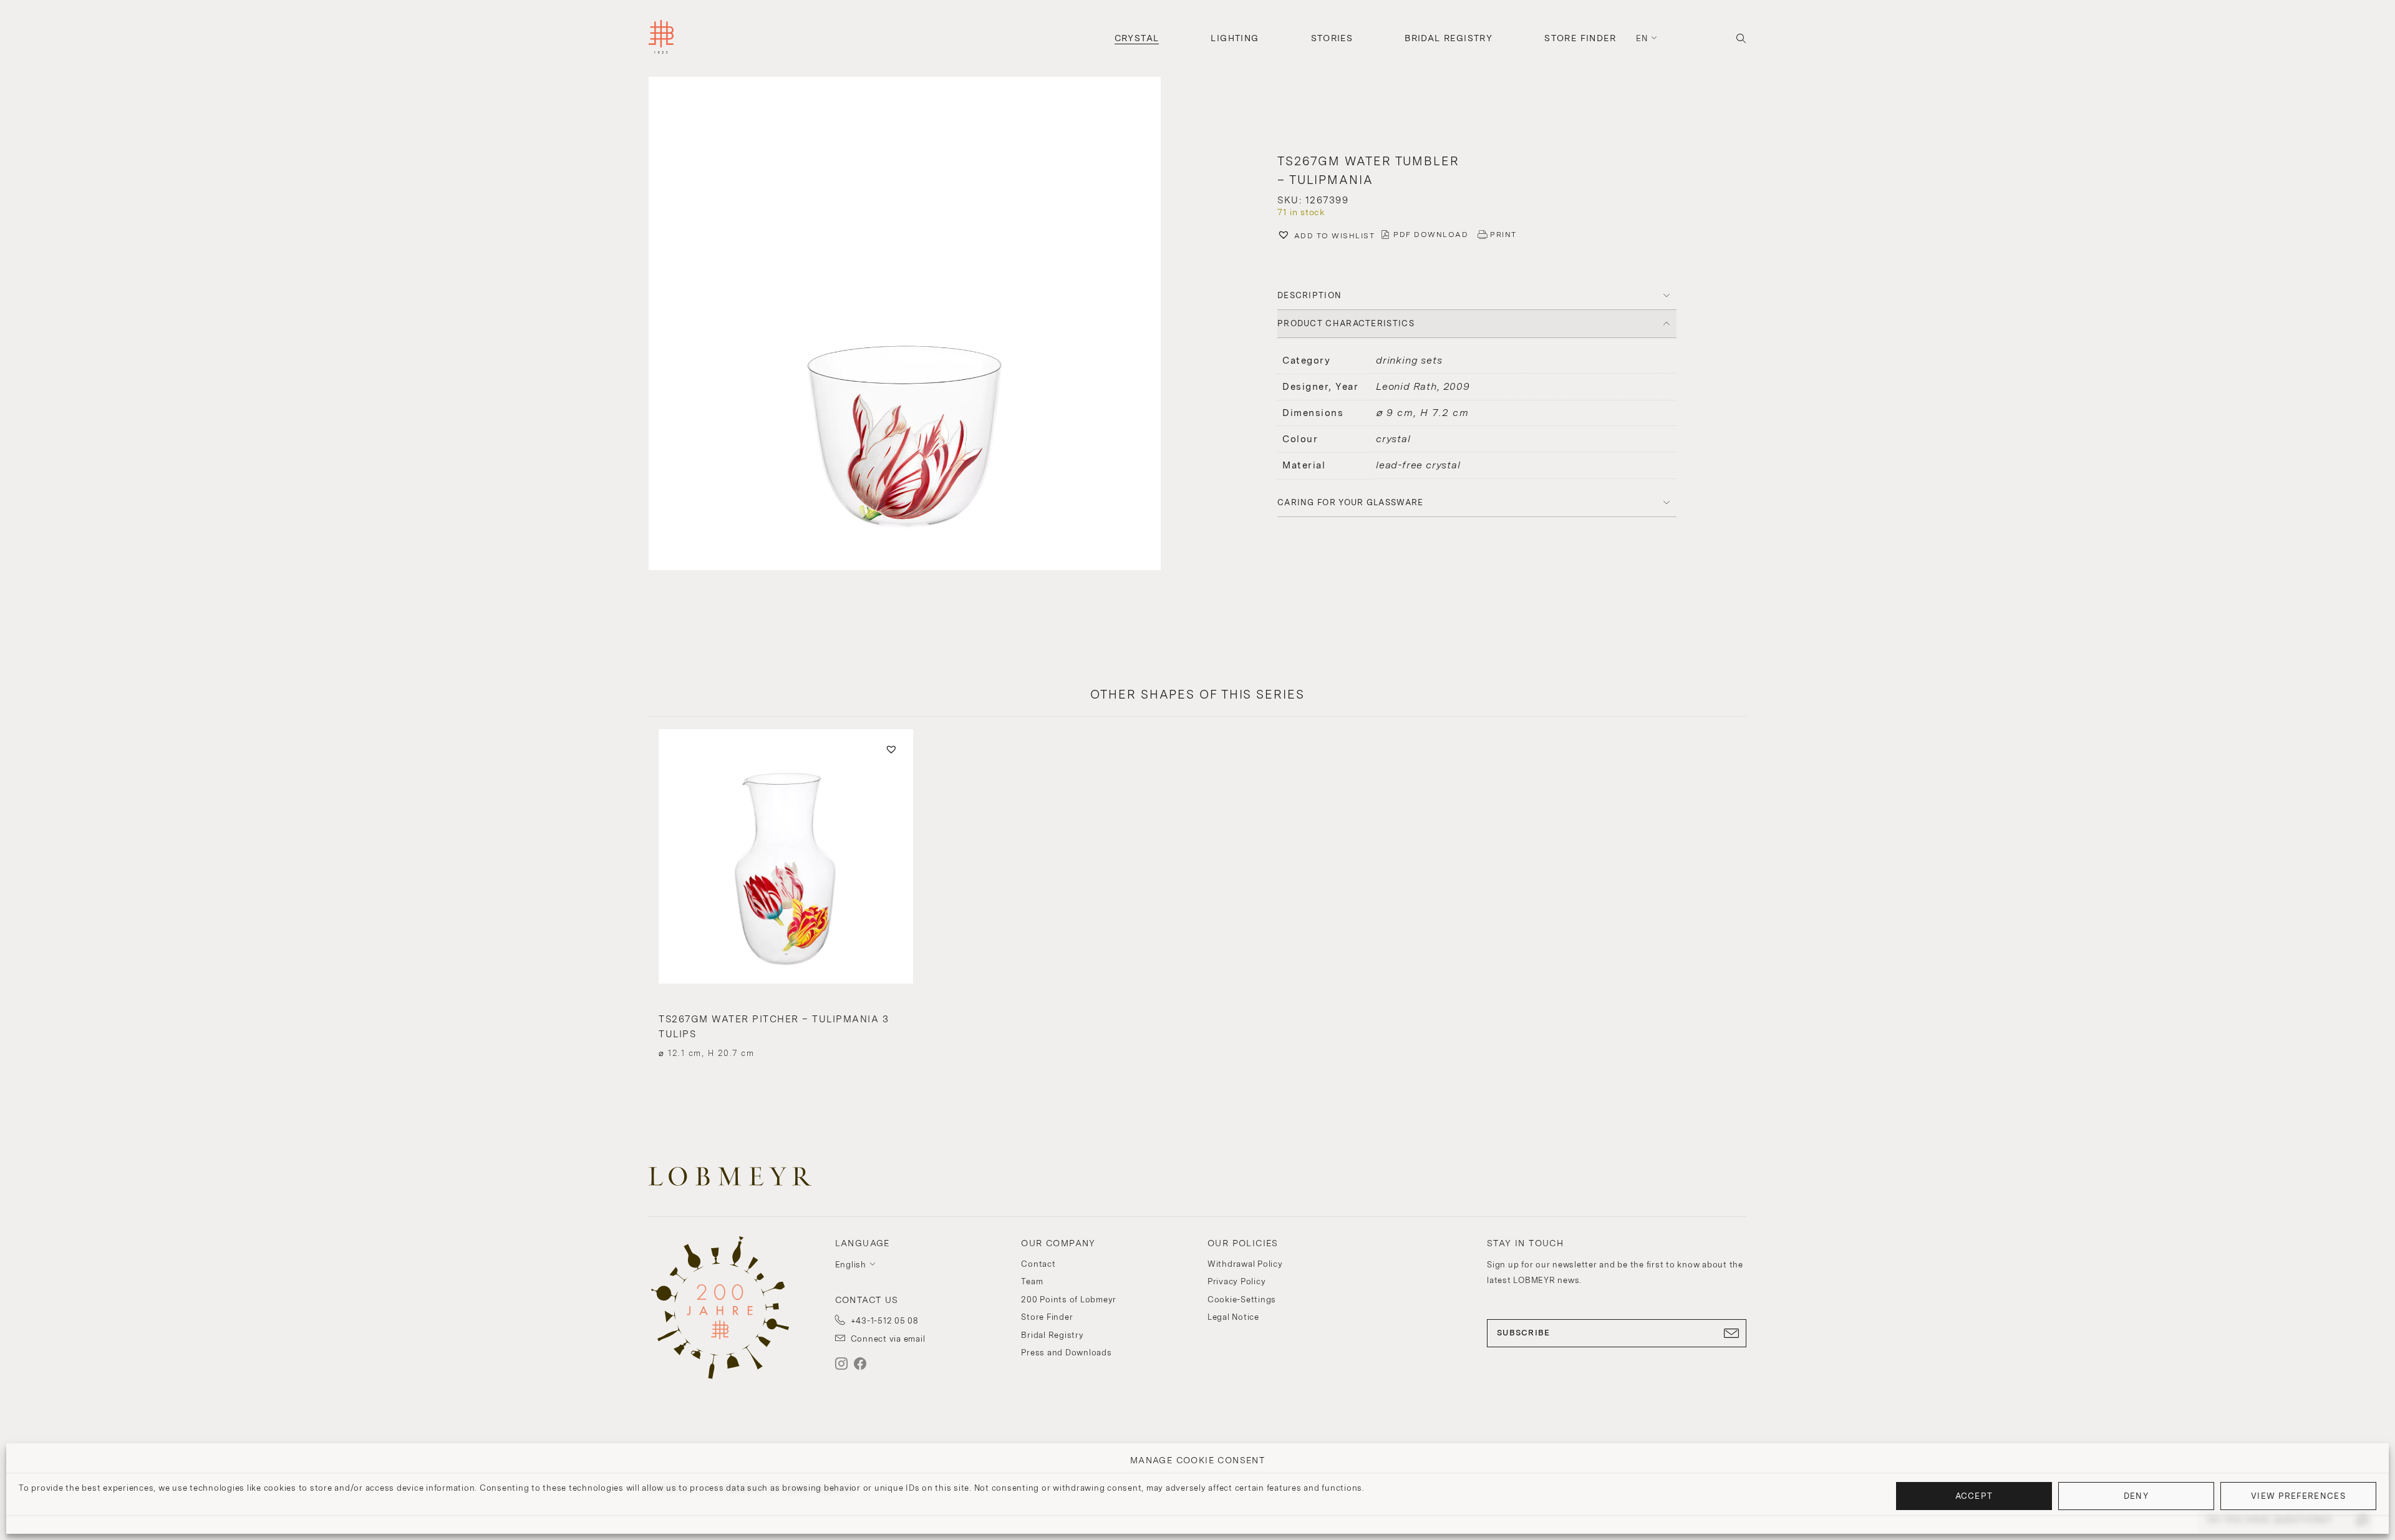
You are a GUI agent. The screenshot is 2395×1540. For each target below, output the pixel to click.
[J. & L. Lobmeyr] (661, 38)
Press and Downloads (1066, 1353)
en (1642, 38)
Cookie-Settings (1242, 1300)
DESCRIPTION (1309, 295)
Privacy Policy (1237, 1281)
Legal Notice (1233, 1317)
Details (786, 1031)
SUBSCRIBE (1524, 1333)
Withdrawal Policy (1245, 1264)
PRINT (1503, 235)
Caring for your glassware (1351, 502)
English (851, 1265)
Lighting (1235, 38)
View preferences (2298, 1496)
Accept (1974, 1496)
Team (1032, 1281)
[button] (918, 325)
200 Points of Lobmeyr (1069, 1300)
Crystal (1137, 38)
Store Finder (1580, 38)
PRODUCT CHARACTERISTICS (1346, 323)
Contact (1038, 1264)
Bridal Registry (1449, 38)
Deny (2136, 1496)
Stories (1332, 38)
